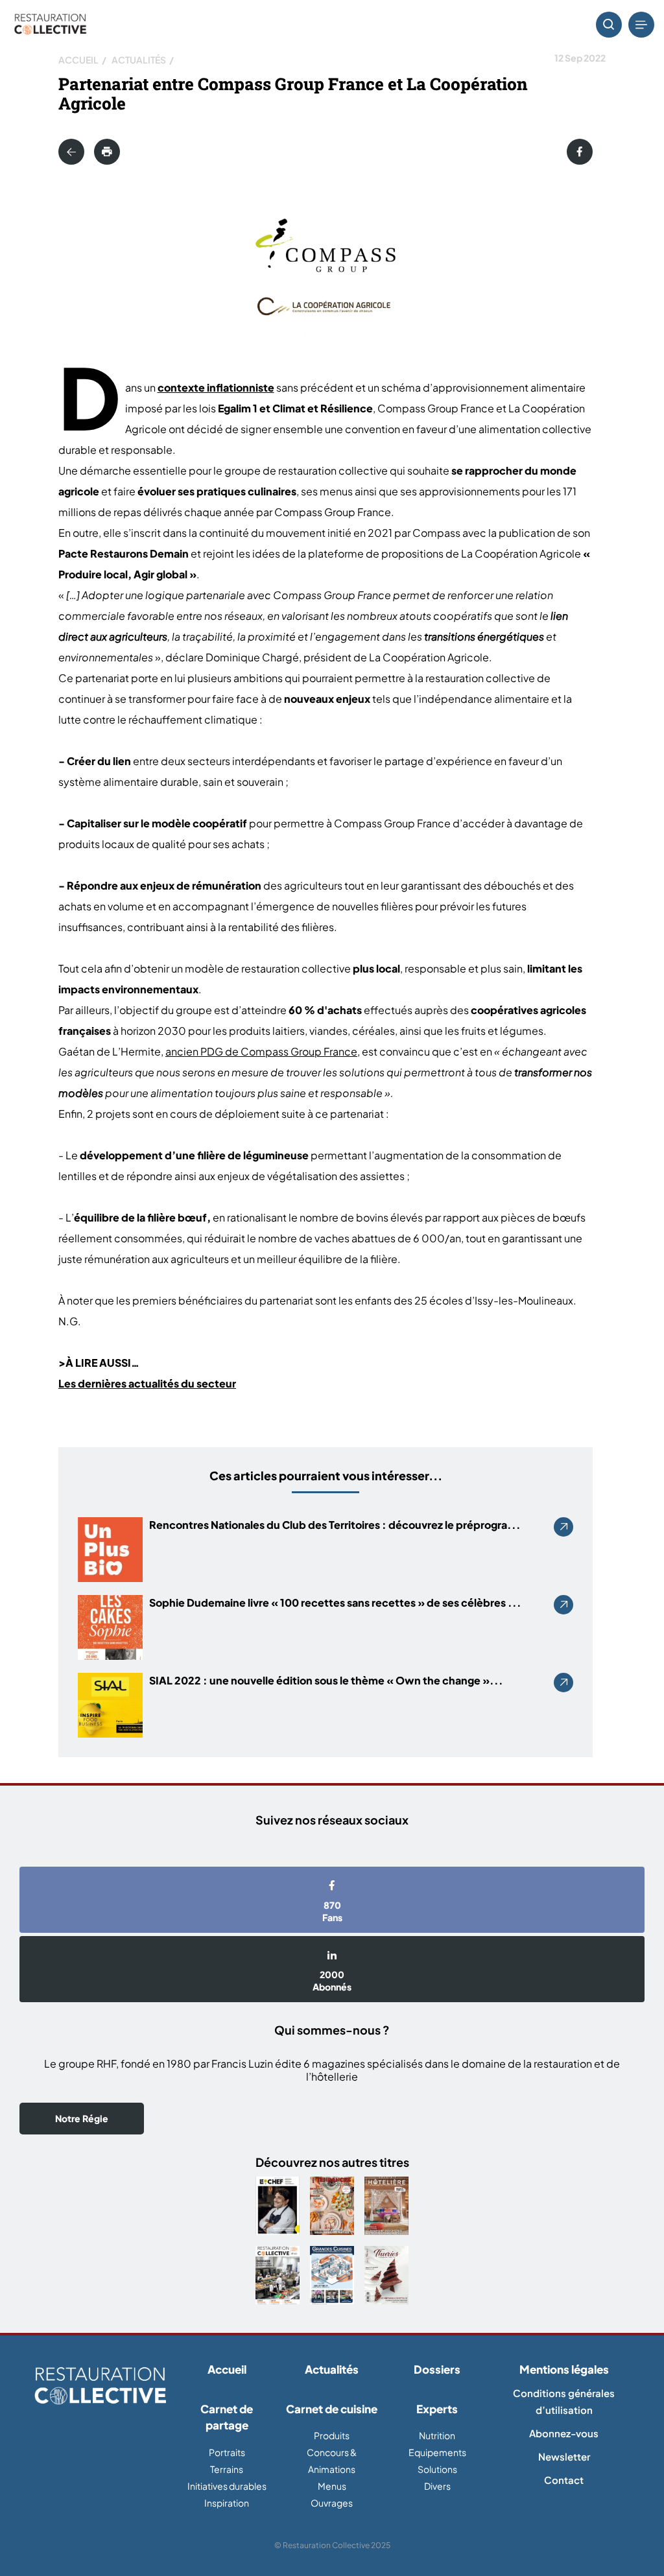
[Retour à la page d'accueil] (100, 2387)
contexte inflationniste (216, 387)
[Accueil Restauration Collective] (50, 25)
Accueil (78, 60)
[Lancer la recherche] (609, 25)
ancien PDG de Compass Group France (261, 1051)
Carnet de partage (227, 2417)
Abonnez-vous (564, 2433)
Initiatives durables (227, 2486)
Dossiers (437, 2369)
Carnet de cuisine (332, 2409)
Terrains (227, 2469)
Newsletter (564, 2456)
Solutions (437, 2469)
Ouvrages (332, 2503)
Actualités (139, 60)
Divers (437, 2486)
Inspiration (227, 2503)
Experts (437, 2409)
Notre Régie (82, 2118)
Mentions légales (564, 2369)
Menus (332, 2486)
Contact (564, 2480)
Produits (332, 2435)
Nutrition (437, 2435)
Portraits (227, 2452)
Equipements (437, 2452)
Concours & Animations (332, 2461)
